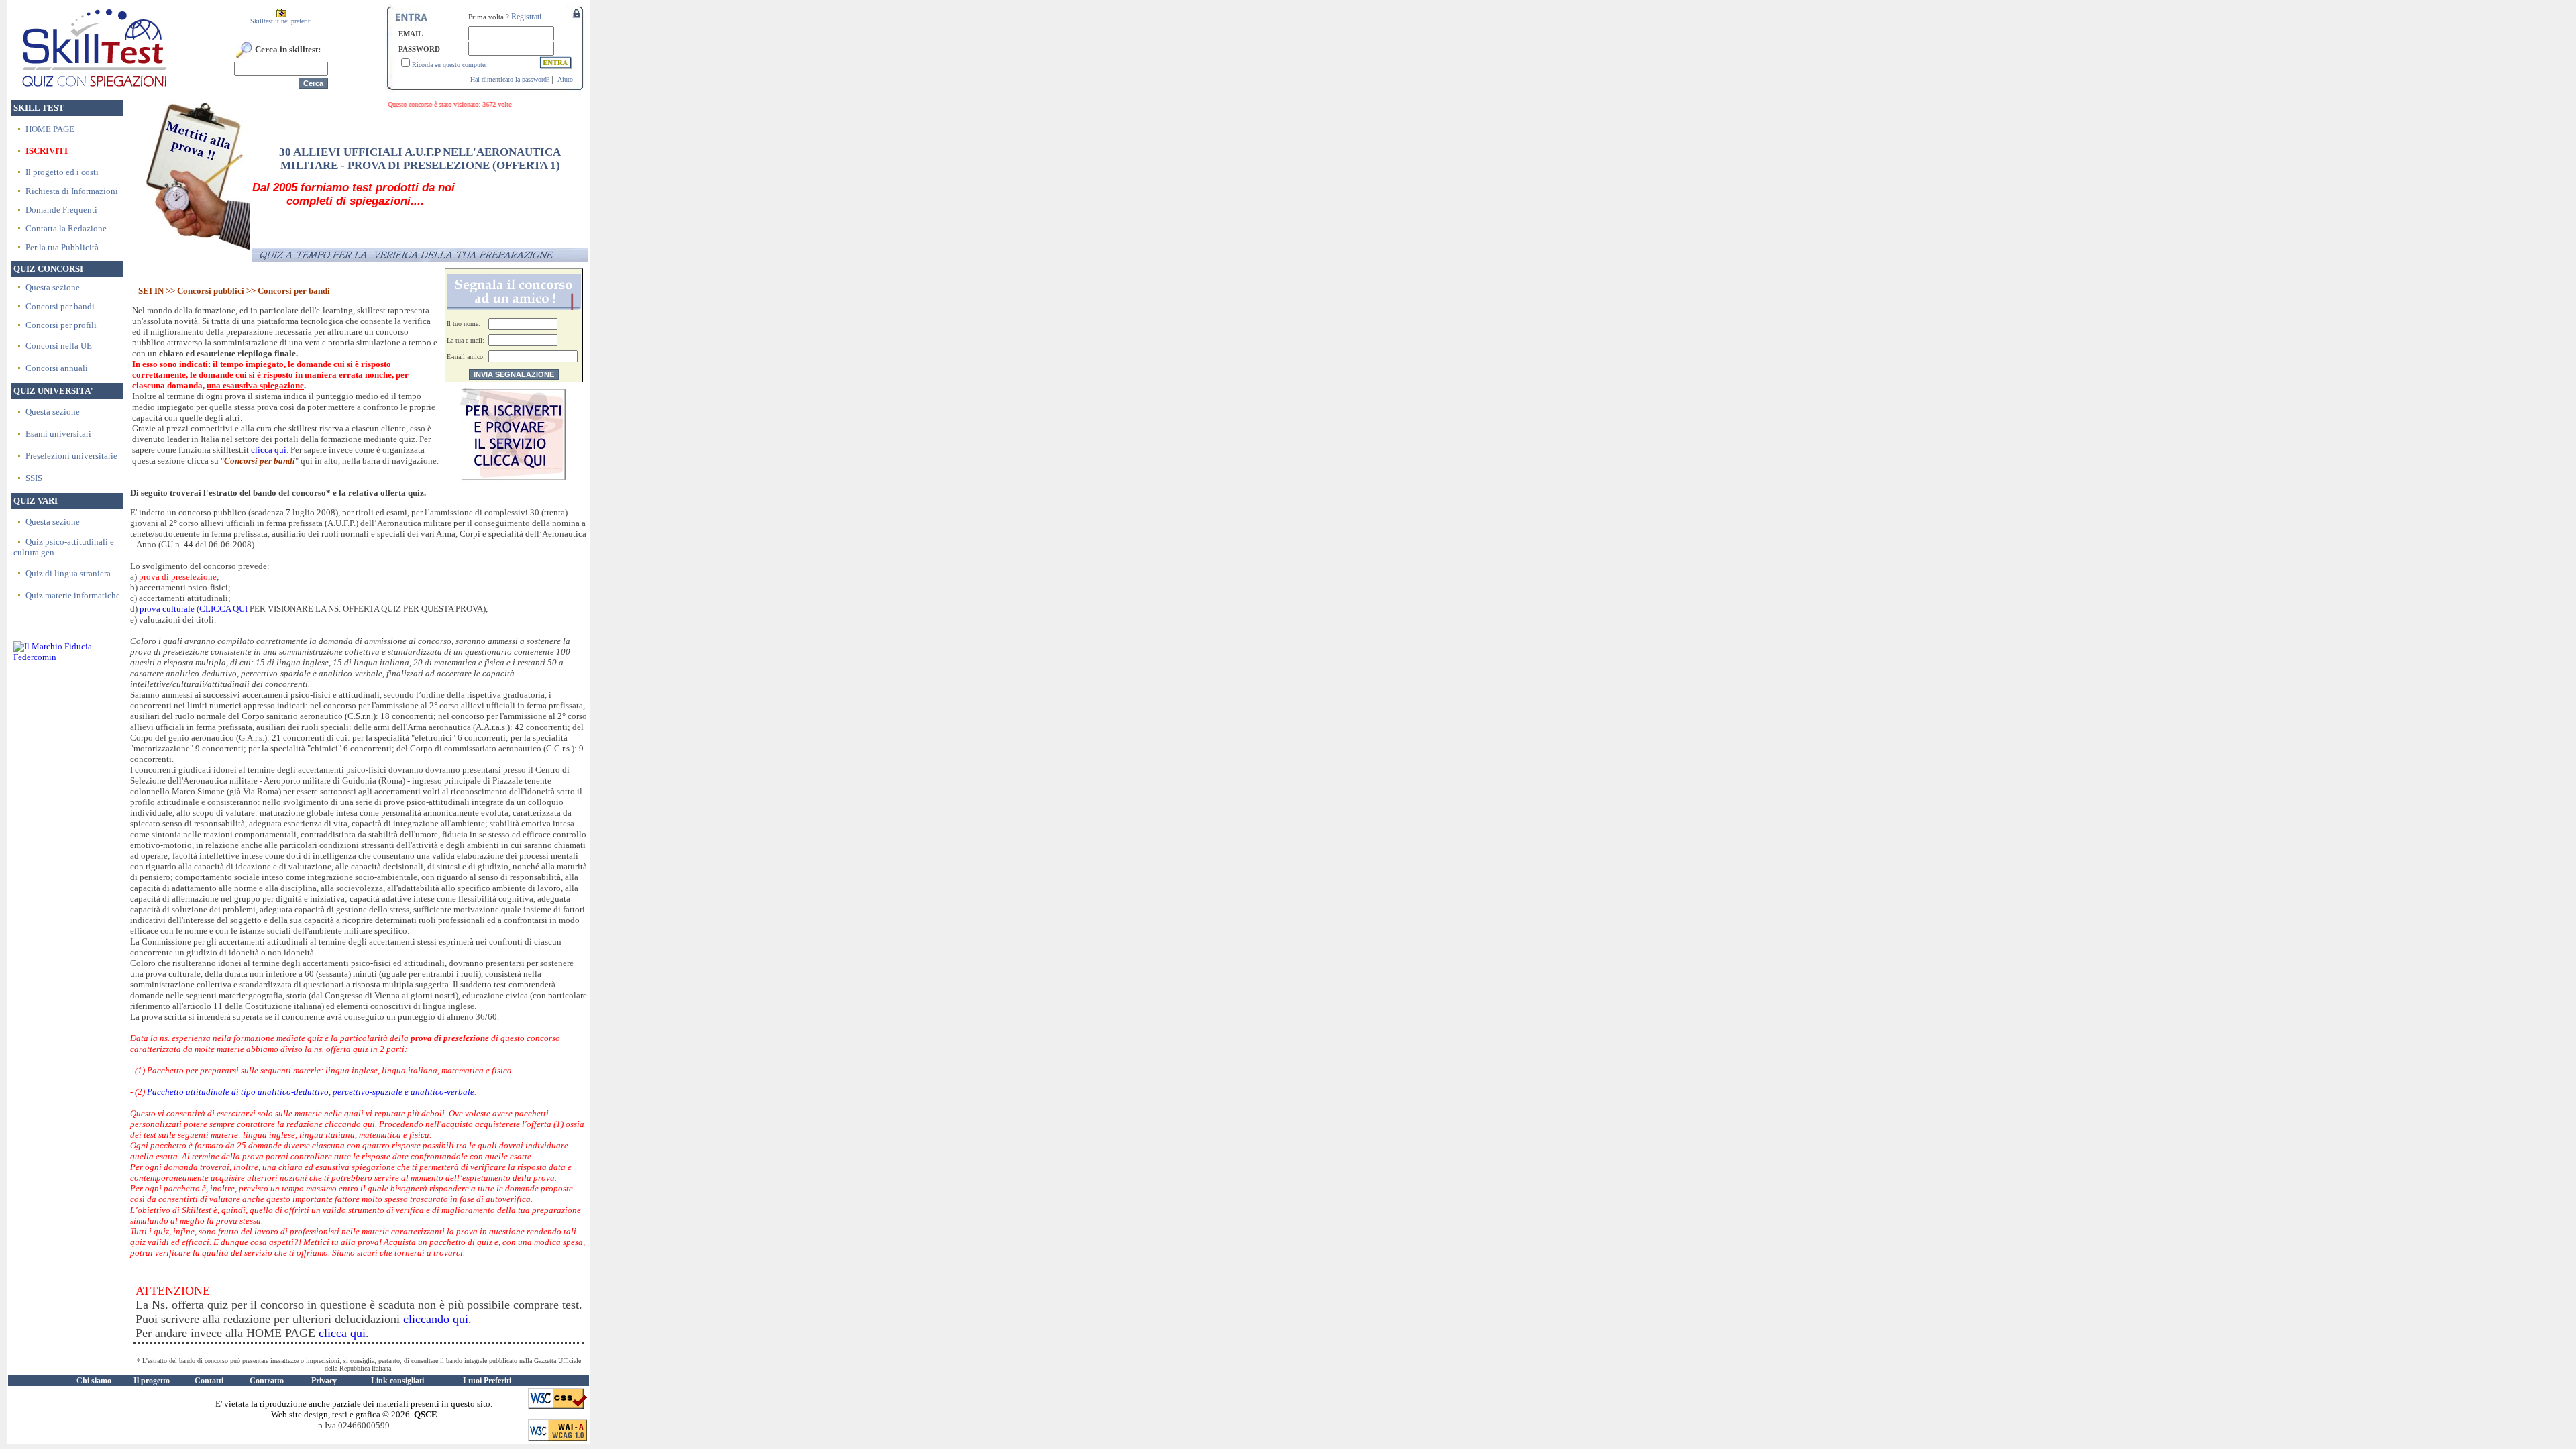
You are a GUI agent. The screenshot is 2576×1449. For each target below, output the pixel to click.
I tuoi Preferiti (487, 1381)
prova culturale (167, 609)
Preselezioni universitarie (71, 456)
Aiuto (565, 79)
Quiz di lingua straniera (68, 573)
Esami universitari (58, 434)
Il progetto (152, 1381)
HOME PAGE (50, 129)
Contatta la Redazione (66, 228)
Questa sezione (53, 287)
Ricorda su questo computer (449, 65)
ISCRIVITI (47, 151)
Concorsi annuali (57, 368)
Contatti (209, 1381)
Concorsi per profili (61, 325)
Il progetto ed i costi (62, 172)
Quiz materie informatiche (73, 595)
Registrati (526, 17)
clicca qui (269, 450)
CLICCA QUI (224, 609)
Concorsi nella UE (59, 346)
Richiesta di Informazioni (72, 191)
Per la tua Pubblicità (62, 247)
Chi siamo (94, 1381)
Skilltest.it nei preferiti (281, 21)
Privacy (324, 1381)
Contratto (267, 1381)
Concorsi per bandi (60, 306)
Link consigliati (397, 1381)
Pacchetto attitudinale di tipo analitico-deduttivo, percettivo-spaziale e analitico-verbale (311, 1092)
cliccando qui (436, 1319)
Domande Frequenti (61, 210)
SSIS (34, 478)
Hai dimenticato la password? (510, 79)
